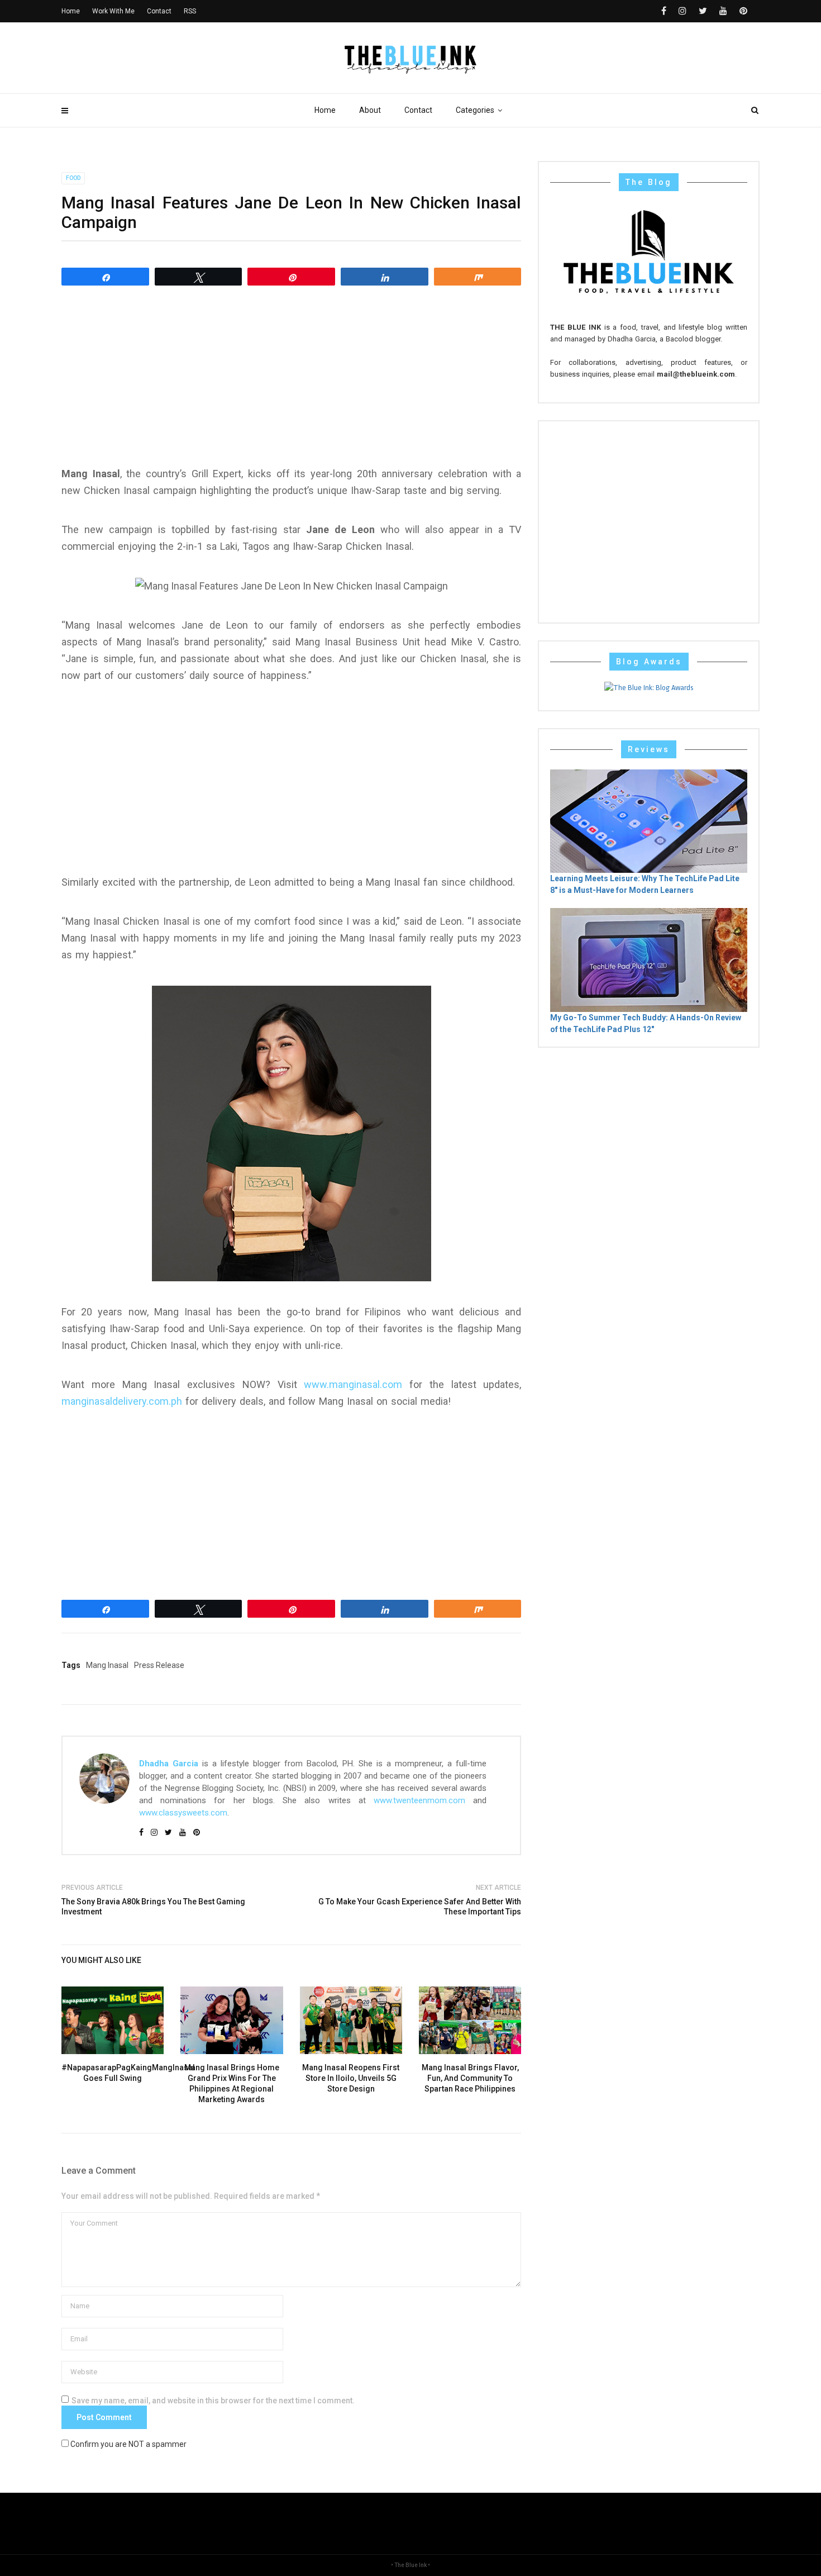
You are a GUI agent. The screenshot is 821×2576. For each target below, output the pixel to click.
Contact (418, 110)
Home (325, 110)
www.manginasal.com (353, 1384)
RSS (190, 11)
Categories (475, 110)
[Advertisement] (291, 376)
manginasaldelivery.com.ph (122, 1401)
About (370, 110)
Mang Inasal (107, 1665)
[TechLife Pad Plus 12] (649, 959)
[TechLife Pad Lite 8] (649, 821)
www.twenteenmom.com (419, 1800)
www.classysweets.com (183, 1813)
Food (73, 178)
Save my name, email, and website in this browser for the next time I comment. (213, 2401)
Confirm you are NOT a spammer (128, 2444)
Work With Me (113, 11)
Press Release (159, 1665)
